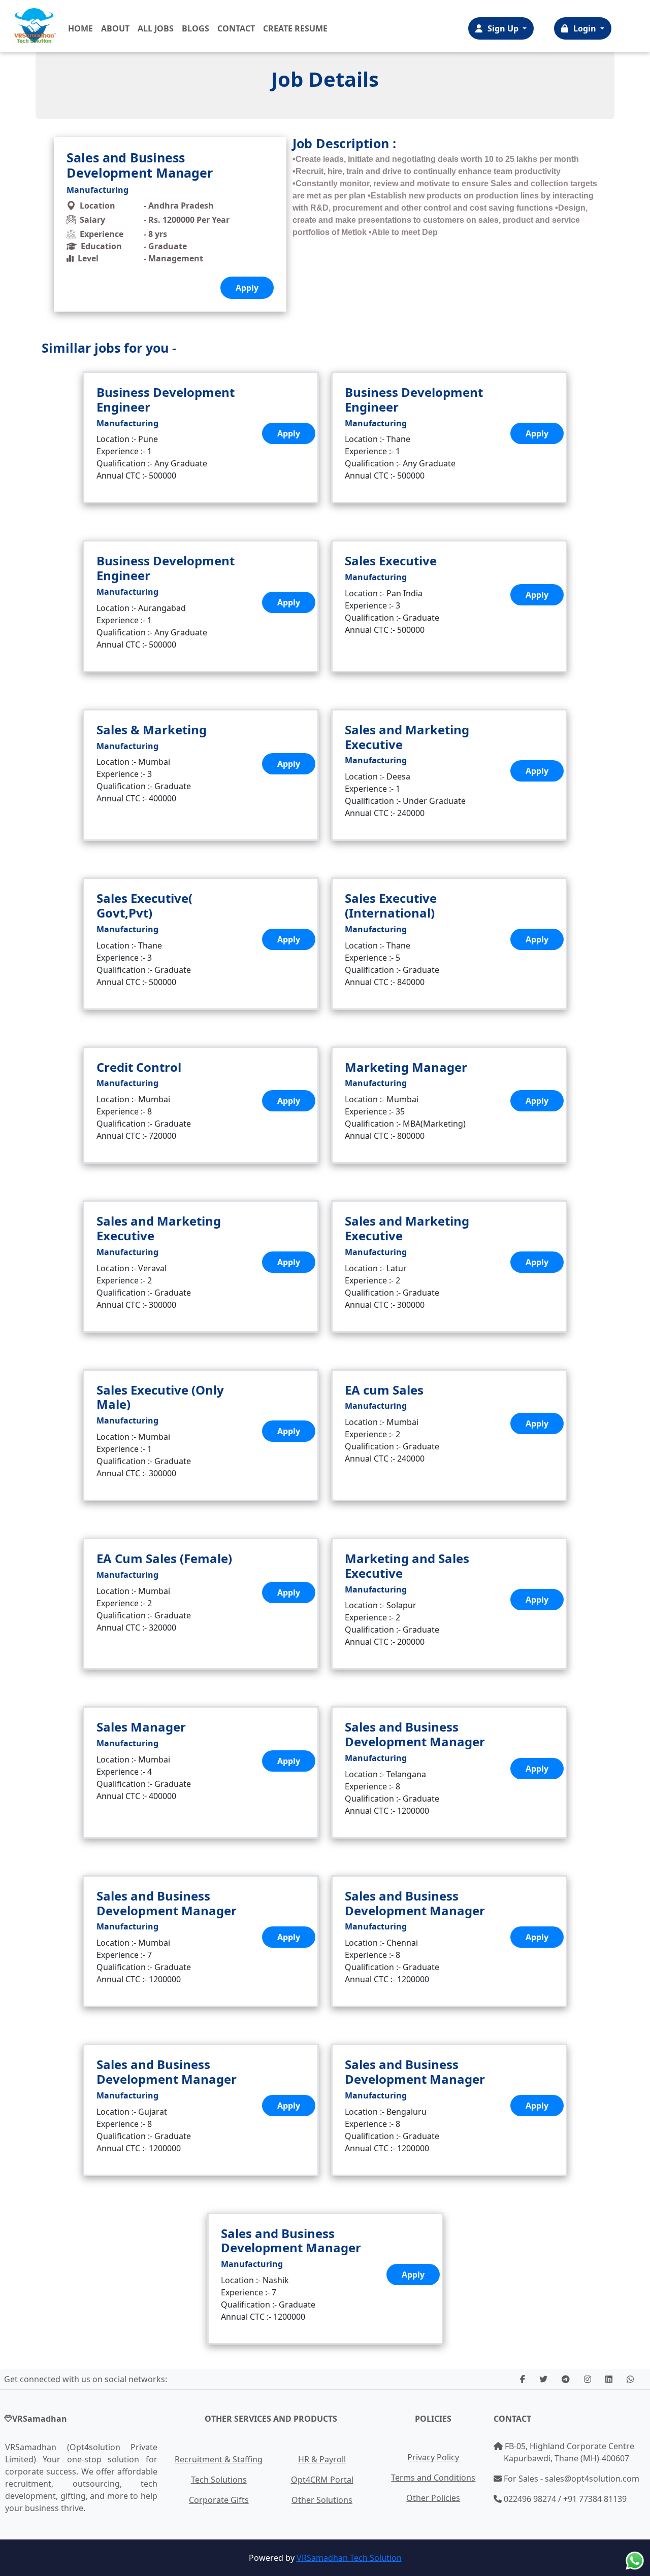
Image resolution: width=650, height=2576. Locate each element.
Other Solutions (322, 2500)
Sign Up (504, 28)
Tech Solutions (219, 2480)
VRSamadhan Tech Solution (349, 2558)
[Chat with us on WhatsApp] (635, 2561)
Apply (289, 433)
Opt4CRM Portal (322, 2480)
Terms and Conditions (433, 2478)
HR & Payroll (322, 2459)
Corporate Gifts (219, 2500)
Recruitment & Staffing (219, 2459)
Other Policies (433, 2498)
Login (586, 28)
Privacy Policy (433, 2457)
